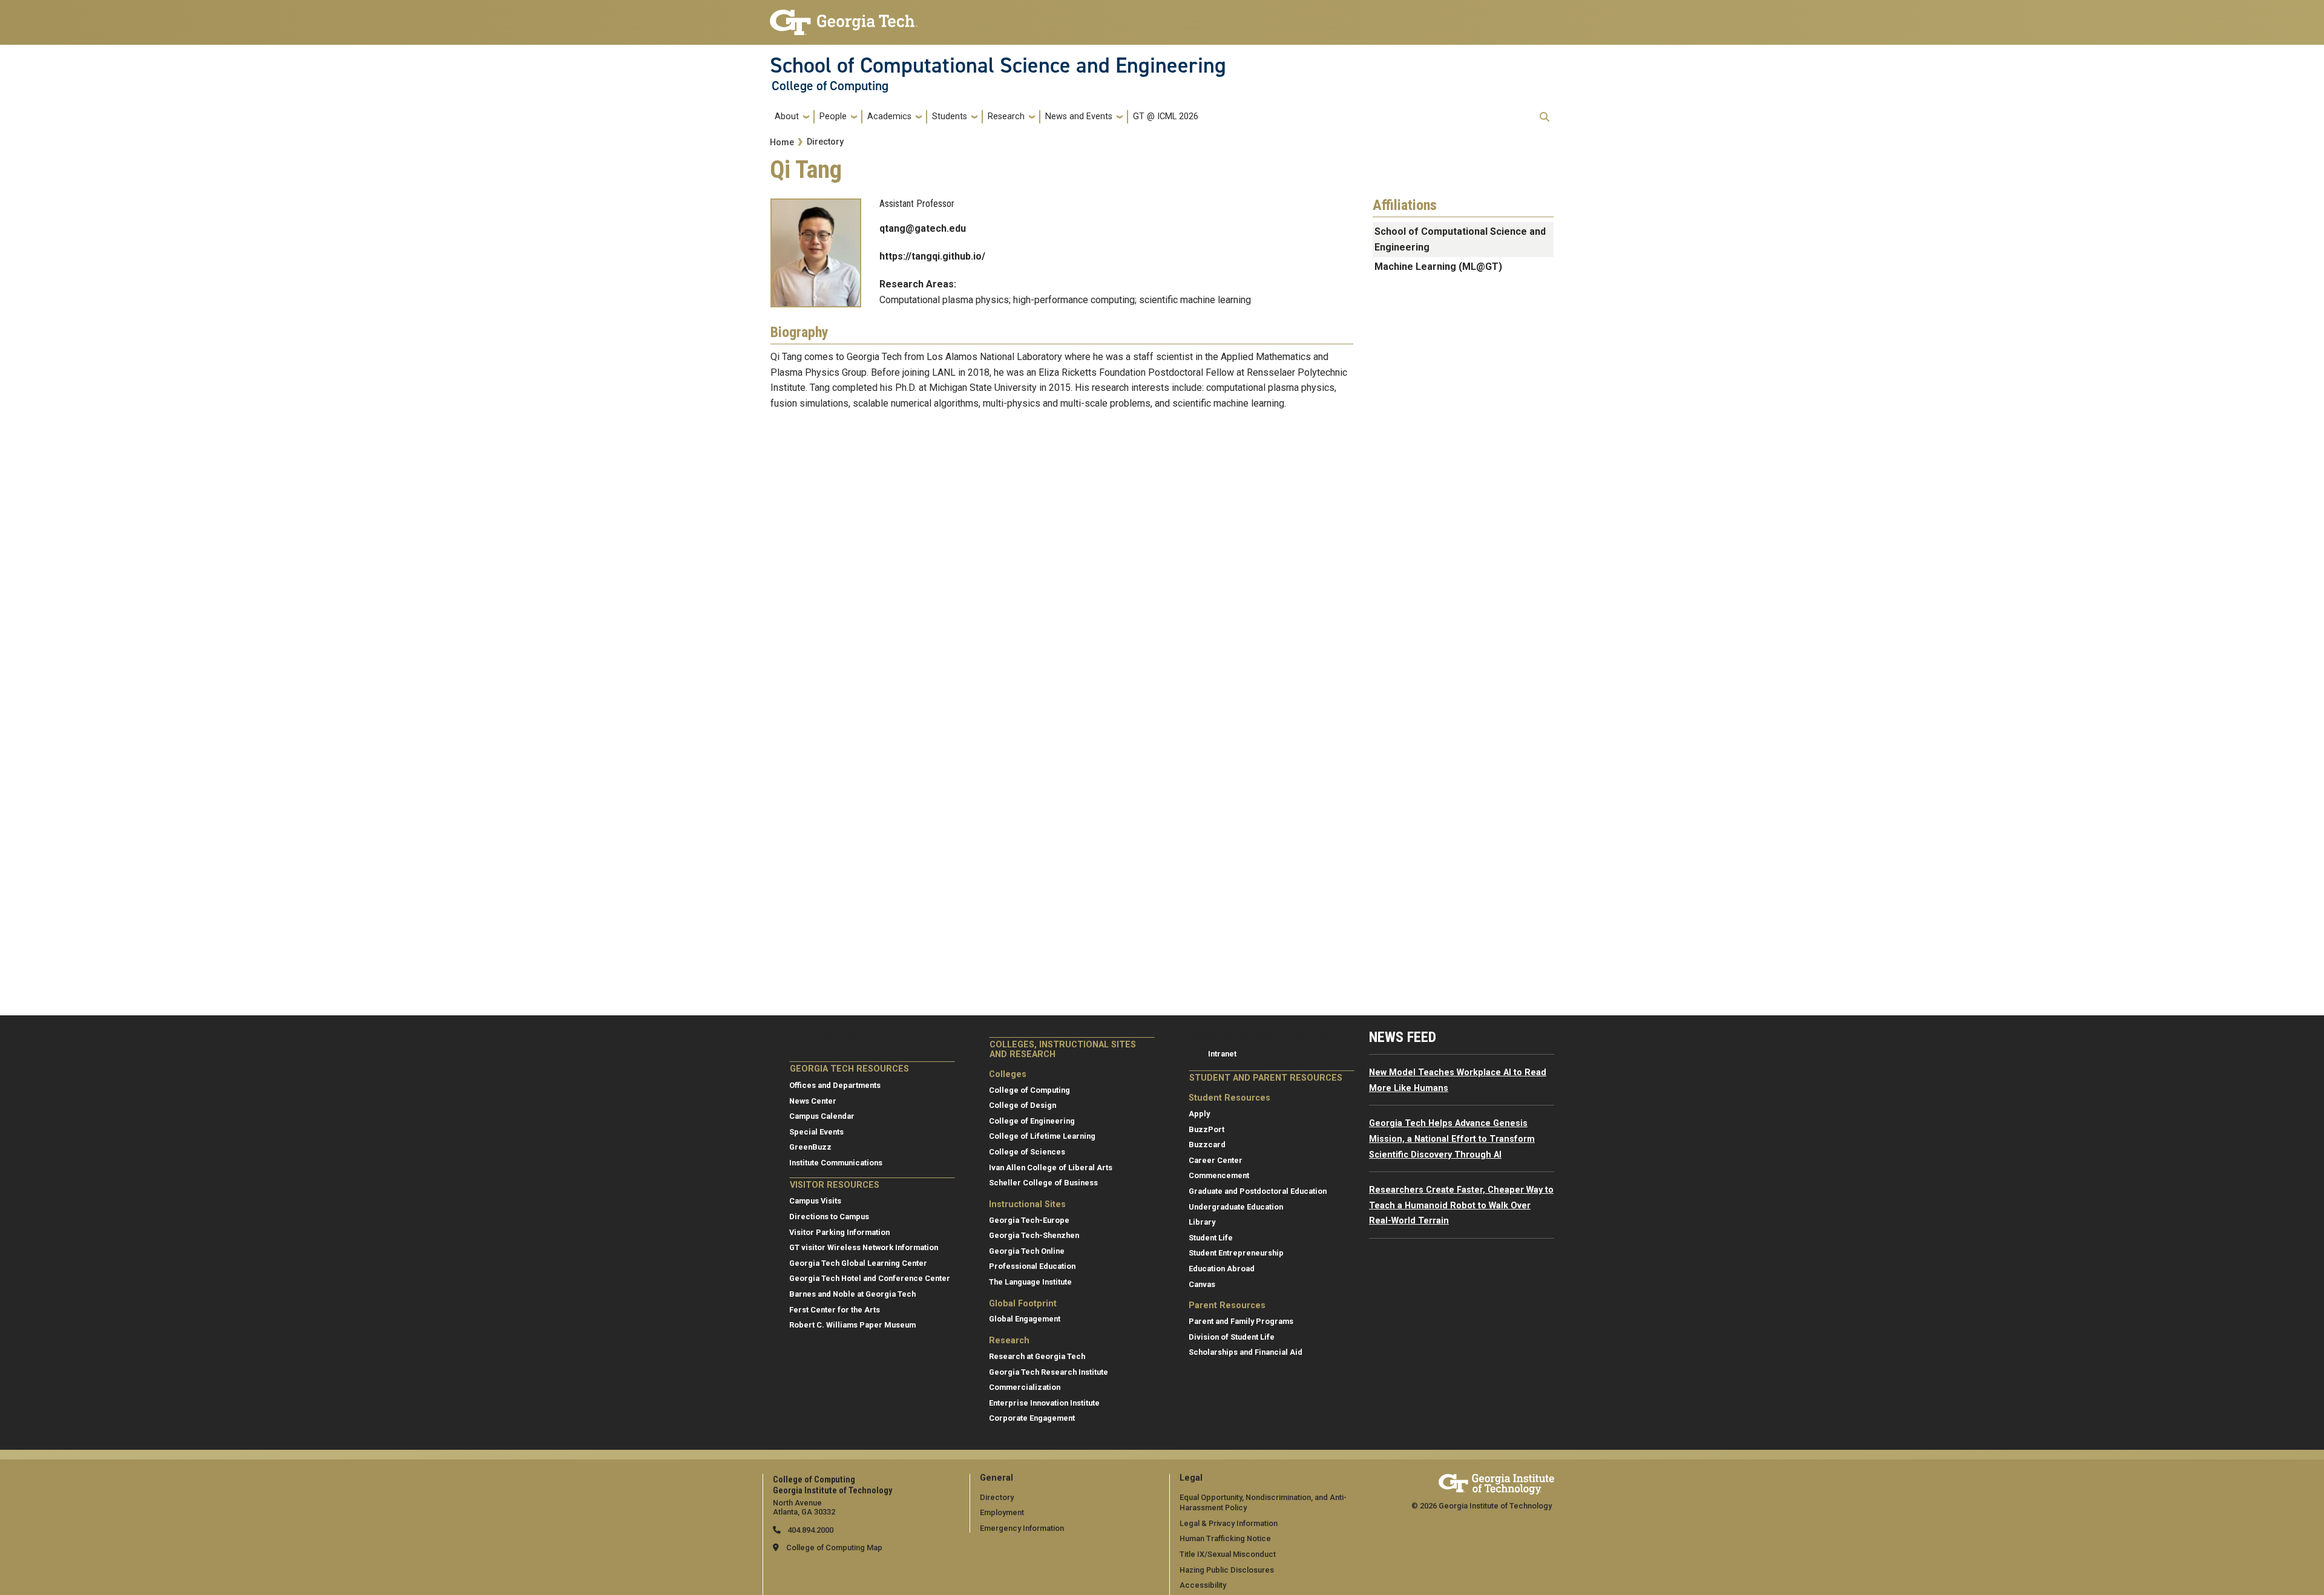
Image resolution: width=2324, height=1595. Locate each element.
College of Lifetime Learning (1042, 1136)
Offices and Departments (835, 1085)
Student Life (1211, 1238)
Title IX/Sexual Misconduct (1228, 1554)
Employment (1002, 1512)
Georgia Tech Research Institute (1049, 1372)
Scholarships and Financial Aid (1246, 1352)
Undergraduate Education (1236, 1207)
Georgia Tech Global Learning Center (858, 1263)
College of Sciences (1027, 1152)
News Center (813, 1101)
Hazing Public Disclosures (1227, 1570)
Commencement (1219, 1175)
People (833, 116)
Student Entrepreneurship (1236, 1253)
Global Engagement (1025, 1319)
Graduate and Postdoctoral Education (1258, 1191)
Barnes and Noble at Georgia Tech (852, 1294)
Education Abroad (1222, 1269)
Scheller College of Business (1043, 1183)
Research (1006, 116)
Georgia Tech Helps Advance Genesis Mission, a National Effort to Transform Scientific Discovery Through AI (1452, 1139)
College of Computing (830, 86)
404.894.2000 (809, 1530)
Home (782, 142)
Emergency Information (1022, 1528)
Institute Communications (836, 1163)
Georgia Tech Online (1027, 1251)
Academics (889, 116)
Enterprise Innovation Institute (1044, 1403)
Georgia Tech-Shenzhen (1034, 1235)
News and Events (1079, 116)
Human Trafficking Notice (1225, 1538)
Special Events (816, 1132)
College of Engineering (1032, 1121)
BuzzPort (1206, 1129)
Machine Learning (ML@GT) (1438, 267)
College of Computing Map (834, 1548)
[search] (1544, 117)
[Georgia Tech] (1496, 1482)
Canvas (1202, 1284)
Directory (825, 142)
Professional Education (1032, 1266)
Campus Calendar (822, 1116)
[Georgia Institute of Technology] (844, 17)
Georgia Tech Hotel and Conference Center (870, 1278)
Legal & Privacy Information (1229, 1523)
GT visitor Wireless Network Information (864, 1247)
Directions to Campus (829, 1217)
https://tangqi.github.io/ (932, 256)
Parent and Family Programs (1241, 1321)
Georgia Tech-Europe (1029, 1220)
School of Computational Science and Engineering (998, 65)
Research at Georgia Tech (1037, 1356)
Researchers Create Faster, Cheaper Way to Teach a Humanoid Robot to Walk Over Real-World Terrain (1461, 1205)
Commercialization (1025, 1387)
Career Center (1216, 1160)
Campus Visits (815, 1201)
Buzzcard (1207, 1145)
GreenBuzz (810, 1147)
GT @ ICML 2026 (1166, 116)
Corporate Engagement (1032, 1418)
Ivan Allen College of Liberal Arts (1051, 1168)
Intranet (1222, 1054)
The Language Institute (1030, 1282)
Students (950, 116)
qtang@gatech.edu (923, 228)
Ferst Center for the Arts (835, 1310)
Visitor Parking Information (839, 1232)
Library (1202, 1222)
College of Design (1022, 1105)
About (787, 116)
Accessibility (1203, 1585)
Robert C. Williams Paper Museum (852, 1325)
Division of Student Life (1232, 1337)
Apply (1199, 1114)
